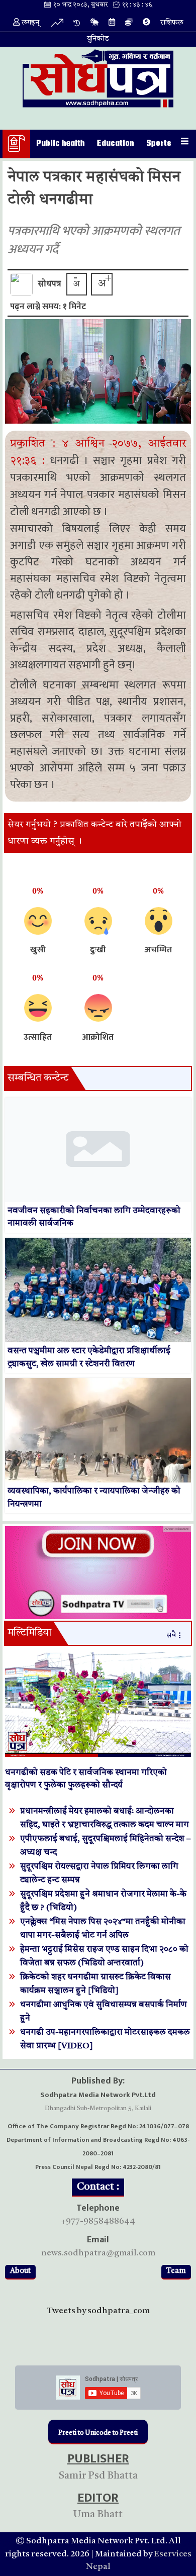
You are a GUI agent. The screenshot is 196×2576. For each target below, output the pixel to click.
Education (116, 144)
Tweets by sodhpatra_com (98, 2311)
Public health (61, 144)
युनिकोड (98, 39)
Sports (159, 144)
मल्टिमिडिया (29, 1633)
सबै (171, 1636)
